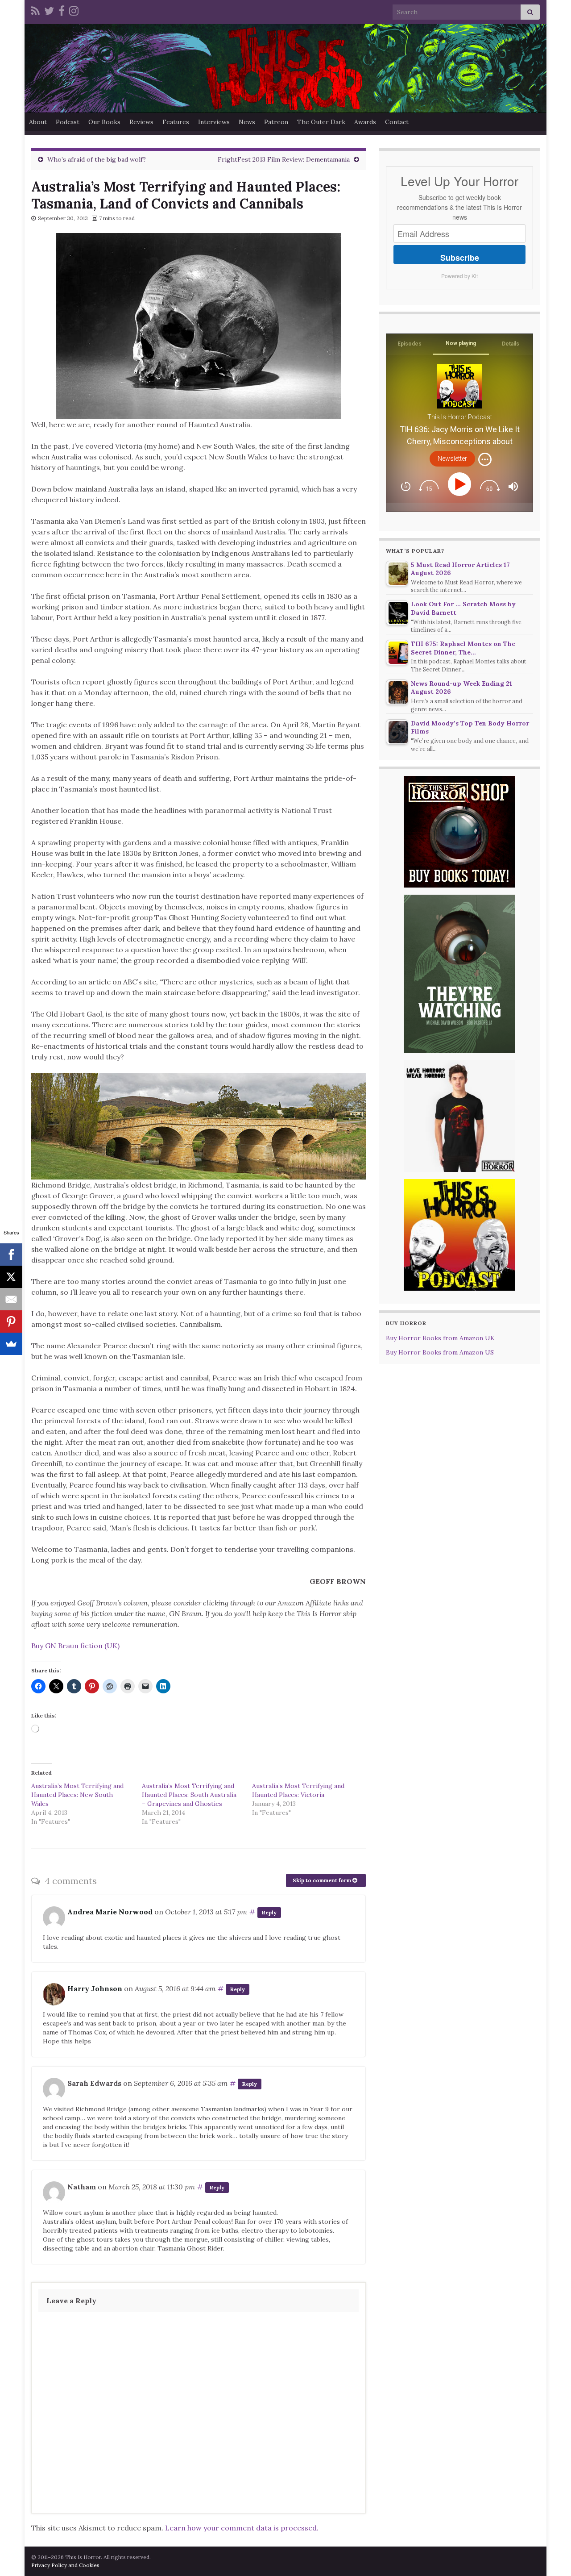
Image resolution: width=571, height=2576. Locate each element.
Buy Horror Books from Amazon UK (440, 1338)
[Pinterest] (11, 1321)
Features (176, 122)
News (247, 122)
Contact (397, 122)
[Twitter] (49, 10)
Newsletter (452, 459)
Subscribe (460, 258)
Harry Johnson (95, 1988)
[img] (485, 459)
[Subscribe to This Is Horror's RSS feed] (35, 10)
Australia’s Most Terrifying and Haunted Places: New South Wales (77, 1795)
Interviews (214, 122)
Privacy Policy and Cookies (65, 2565)
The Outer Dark (321, 122)
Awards (365, 122)
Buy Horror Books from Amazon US (440, 1352)
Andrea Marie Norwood (110, 1912)
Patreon (276, 122)
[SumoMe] (11, 1344)
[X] (11, 1277)
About (38, 122)
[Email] (11, 1299)
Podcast (68, 122)
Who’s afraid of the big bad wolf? (97, 159)
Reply (269, 1912)
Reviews (141, 122)
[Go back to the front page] (285, 68)
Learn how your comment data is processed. (242, 2528)
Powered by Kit (459, 276)
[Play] (461, 484)
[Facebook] (62, 10)
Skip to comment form (323, 1880)
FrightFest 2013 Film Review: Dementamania (284, 159)
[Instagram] (74, 10)
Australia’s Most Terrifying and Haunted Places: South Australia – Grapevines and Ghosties (189, 1795)
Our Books (104, 122)
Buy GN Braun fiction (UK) (75, 1646)
